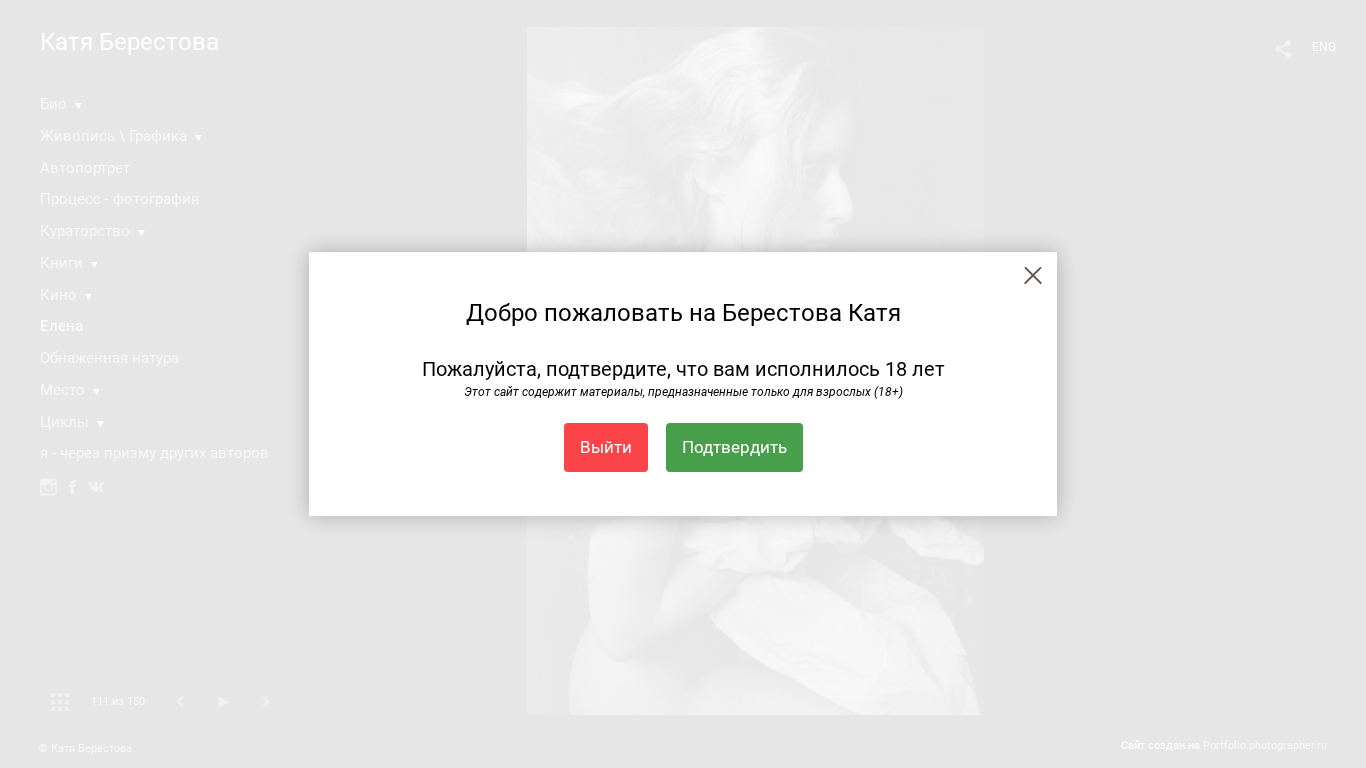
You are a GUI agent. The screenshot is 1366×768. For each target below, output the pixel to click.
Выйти (606, 447)
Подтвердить (734, 447)
